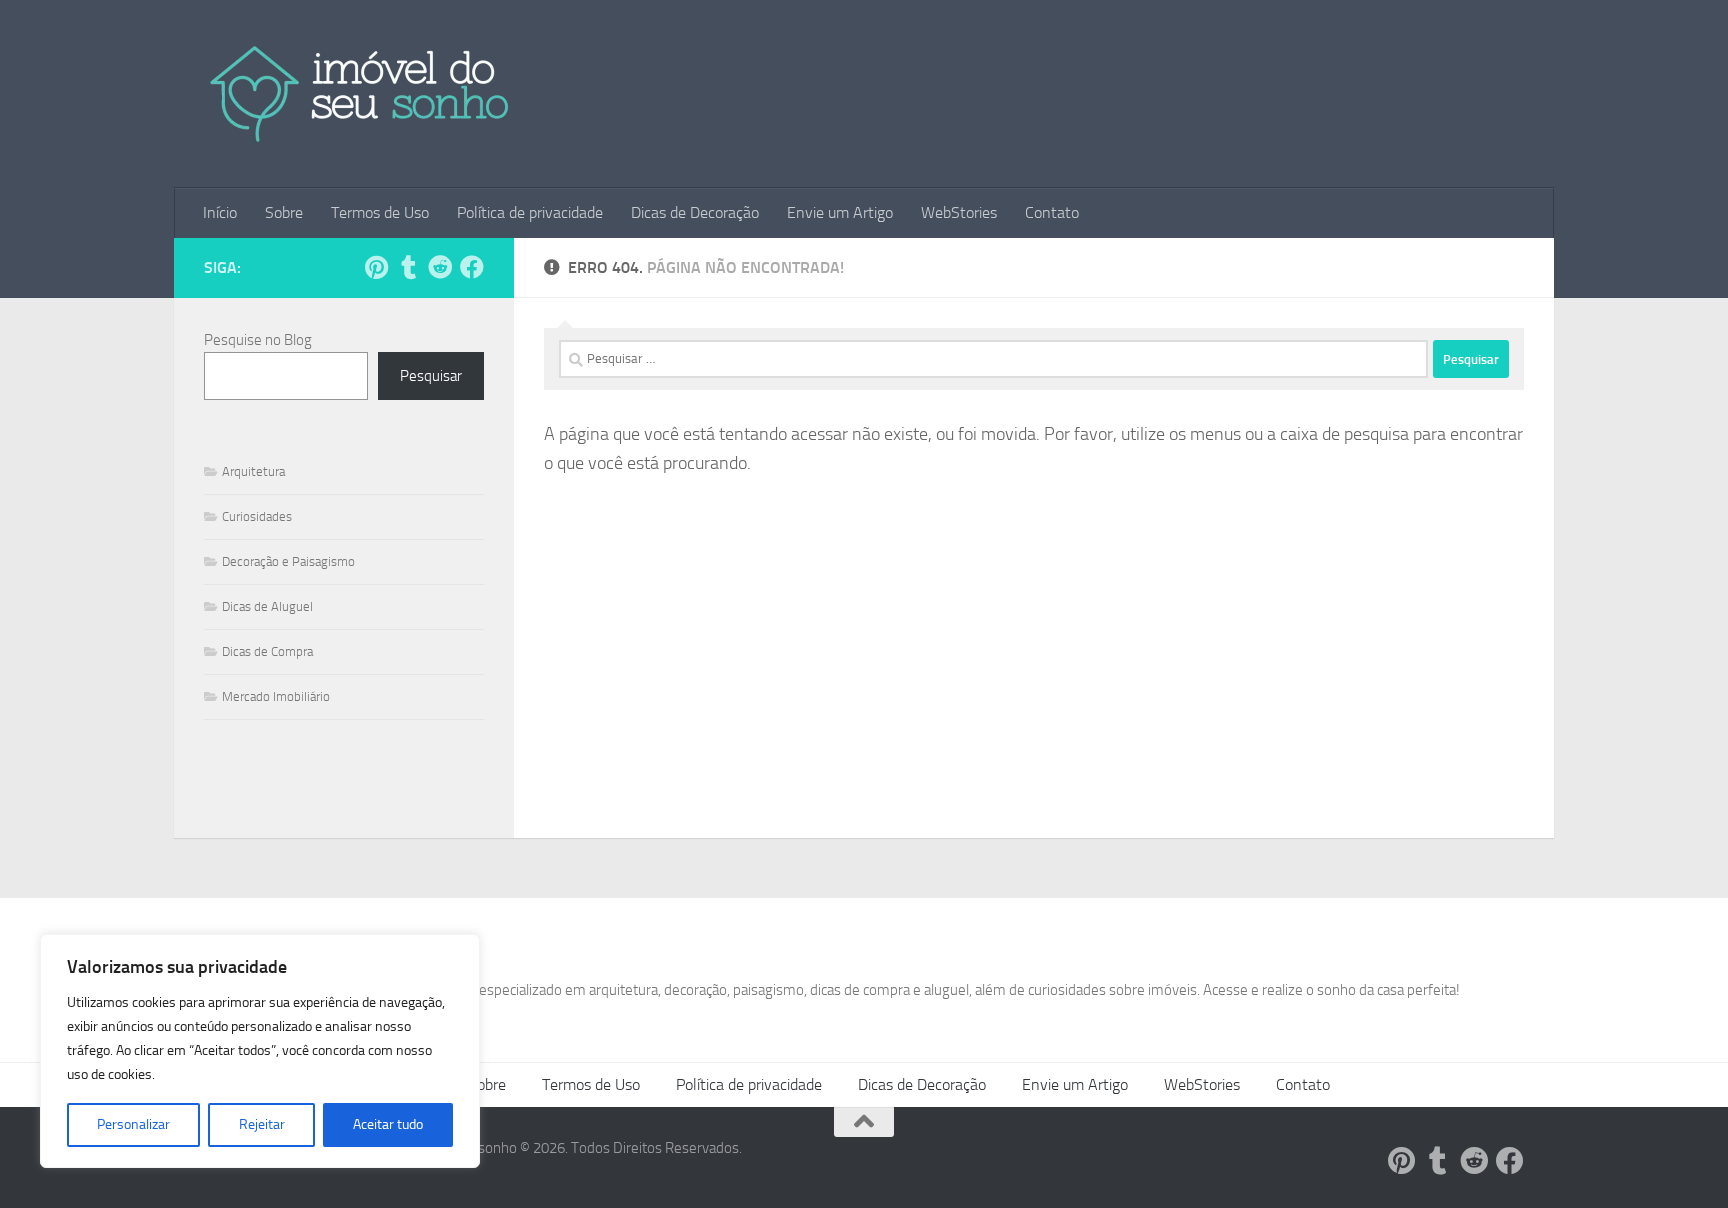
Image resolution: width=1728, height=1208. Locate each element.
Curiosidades (257, 516)
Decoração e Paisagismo (288, 561)
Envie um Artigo (840, 212)
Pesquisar (431, 376)
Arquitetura (253, 471)
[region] (260, 1051)
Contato (1052, 212)
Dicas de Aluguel (267, 606)
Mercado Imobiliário (276, 696)
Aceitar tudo (388, 1124)
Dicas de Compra (267, 651)
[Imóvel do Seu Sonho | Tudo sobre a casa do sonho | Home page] (360, 94)
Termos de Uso (380, 212)
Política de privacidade (530, 212)
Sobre (284, 212)
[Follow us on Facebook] (472, 267)
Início (220, 212)
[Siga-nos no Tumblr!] (408, 267)
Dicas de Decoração (695, 212)
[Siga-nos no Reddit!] (440, 267)
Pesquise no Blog (258, 340)
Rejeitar (262, 1124)
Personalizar (133, 1124)
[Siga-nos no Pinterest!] (376, 267)
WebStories (959, 212)
